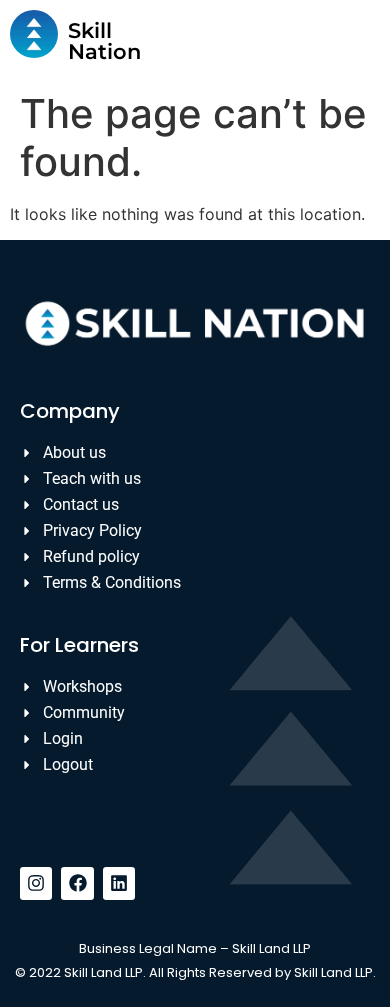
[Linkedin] (119, 883)
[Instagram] (36, 883)
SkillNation (104, 41)
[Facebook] (77, 883)
